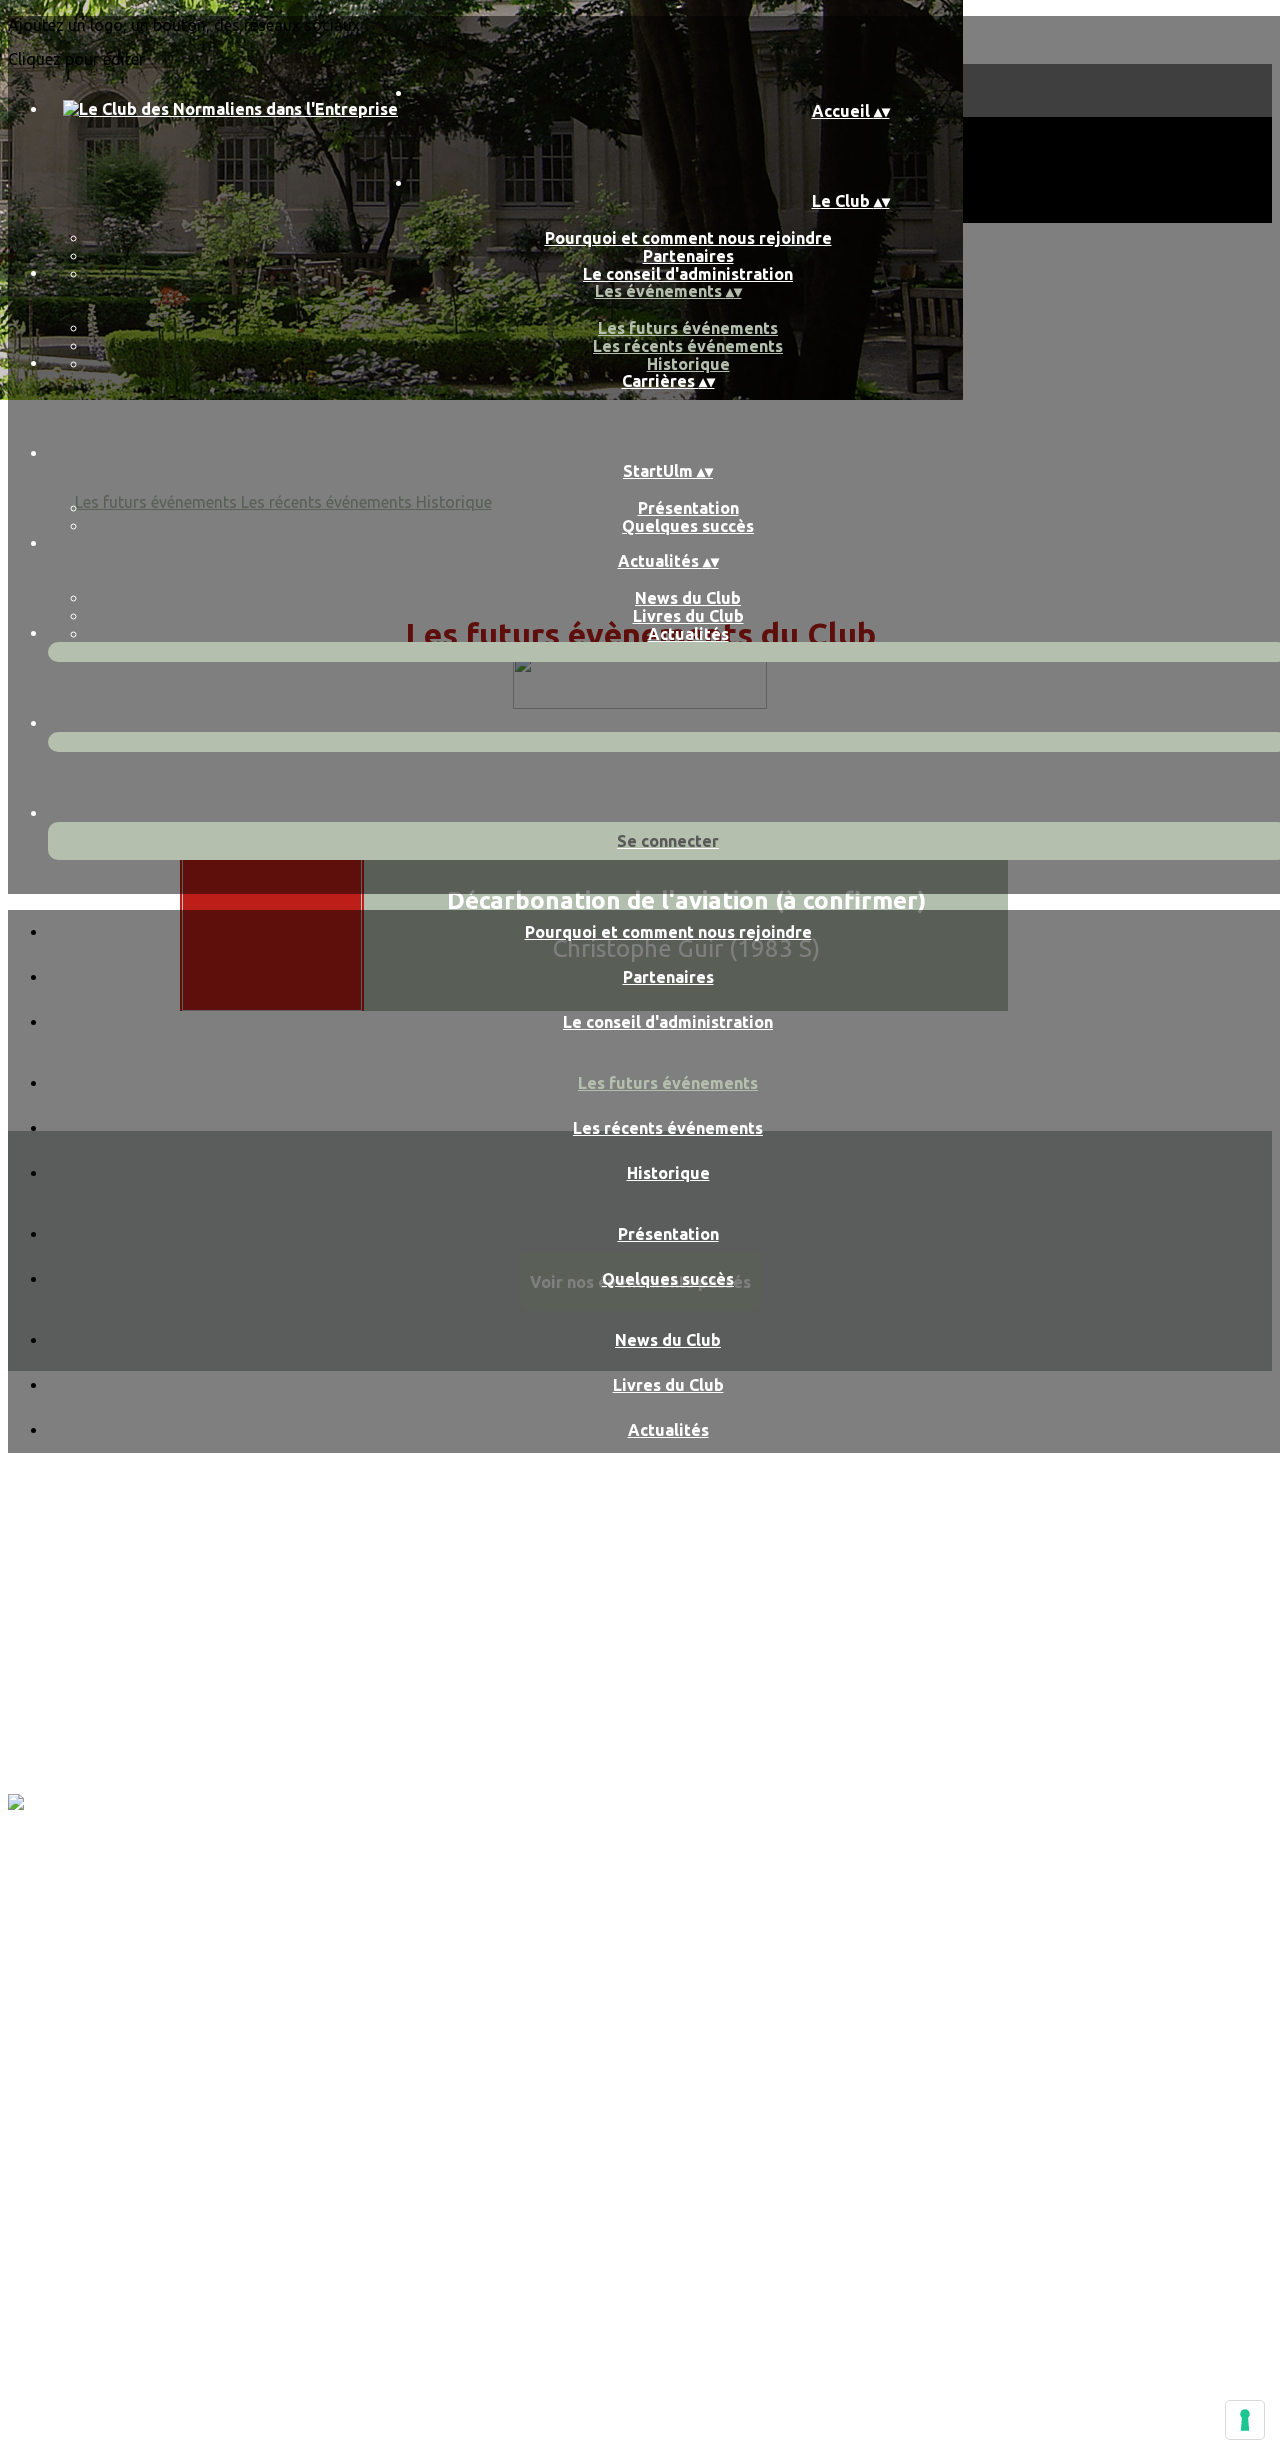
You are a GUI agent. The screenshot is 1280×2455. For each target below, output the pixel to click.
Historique (688, 364)
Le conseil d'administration (688, 274)
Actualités (688, 634)
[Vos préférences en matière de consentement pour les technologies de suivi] (1245, 2420)
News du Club (688, 598)
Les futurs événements (688, 328)
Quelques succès (688, 526)
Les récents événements (688, 346)
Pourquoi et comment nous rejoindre (688, 238)
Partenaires (688, 256)
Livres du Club (688, 616)
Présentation (688, 508)
